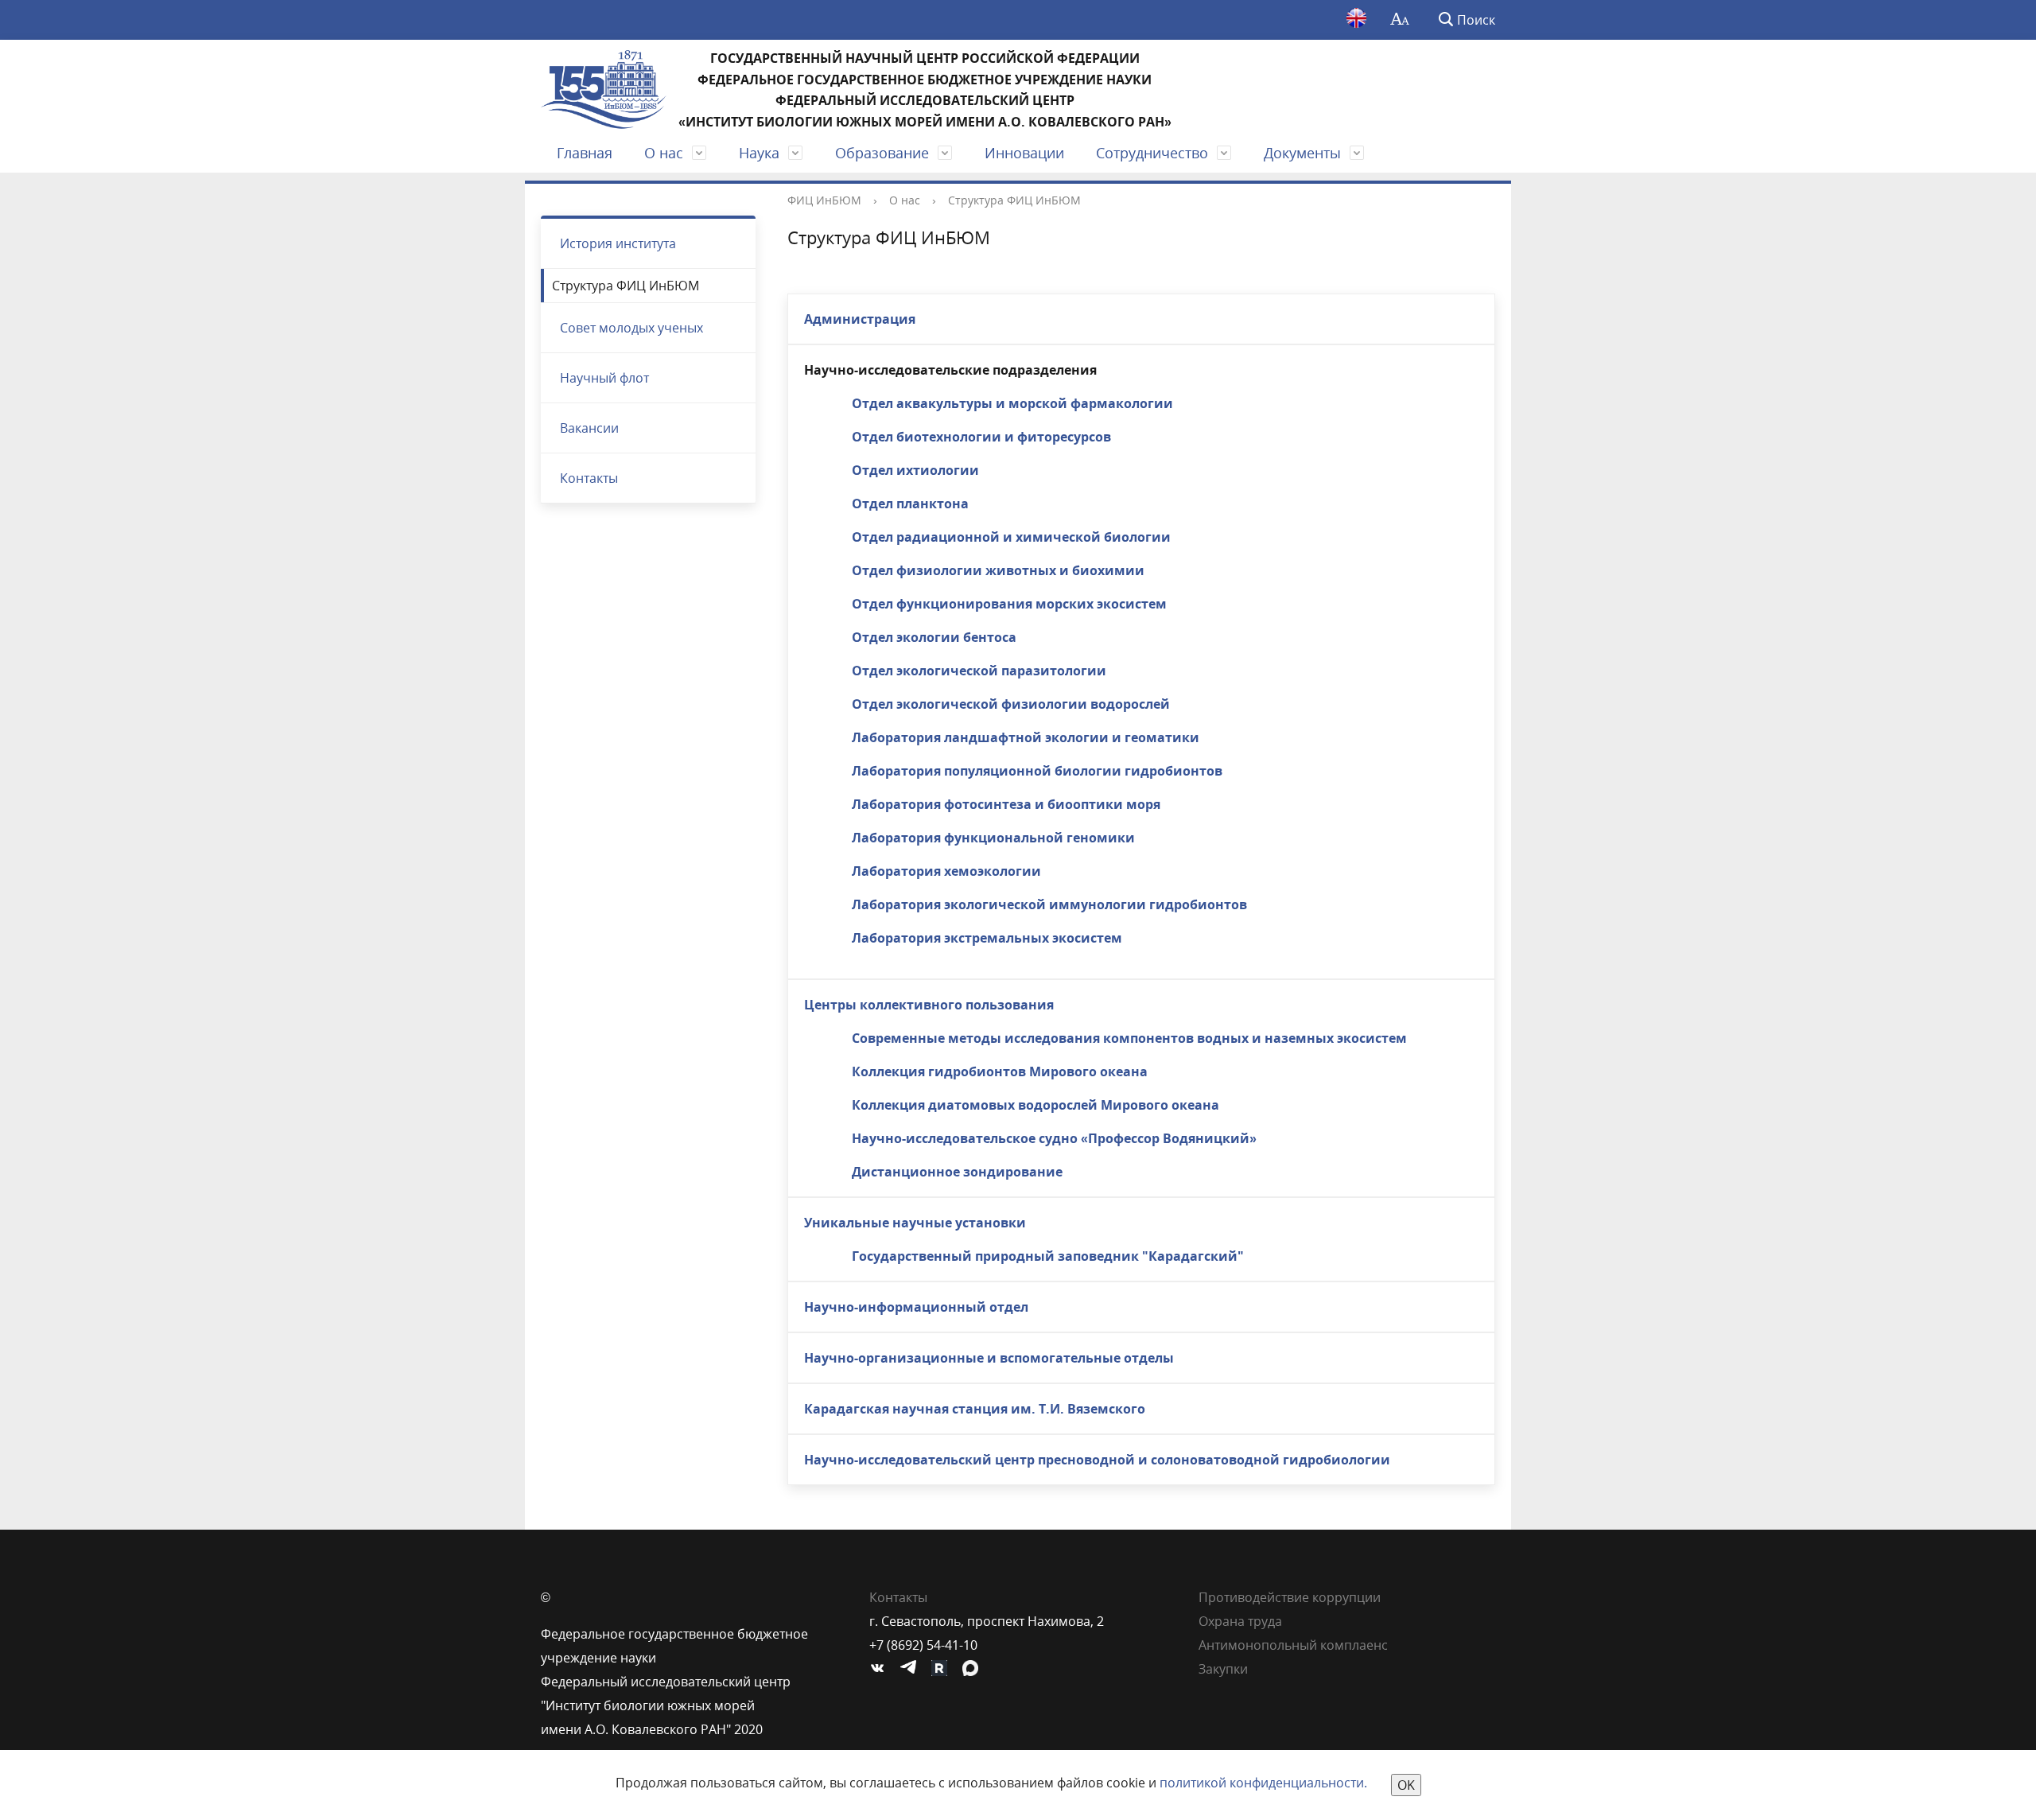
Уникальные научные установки (915, 1223)
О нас (664, 153)
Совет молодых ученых (631, 328)
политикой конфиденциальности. (1263, 1783)
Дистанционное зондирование (957, 1172)
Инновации (1024, 153)
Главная (585, 153)
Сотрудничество (1152, 153)
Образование (882, 153)
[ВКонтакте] (881, 1669)
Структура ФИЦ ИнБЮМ (626, 286)
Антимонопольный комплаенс (1293, 1645)
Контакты (589, 478)
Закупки (1223, 1669)
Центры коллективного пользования (929, 1005)
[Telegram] (912, 1669)
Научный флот (604, 378)
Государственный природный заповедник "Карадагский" (1048, 1256)
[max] (974, 1669)
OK (1406, 1785)
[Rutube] (943, 1669)
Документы (1302, 153)
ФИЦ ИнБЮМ (824, 200)
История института (618, 243)
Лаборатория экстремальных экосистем (987, 938)
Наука (759, 153)
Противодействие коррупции (1290, 1597)
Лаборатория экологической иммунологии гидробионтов (1049, 904)
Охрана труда (1240, 1621)
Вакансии (589, 428)
